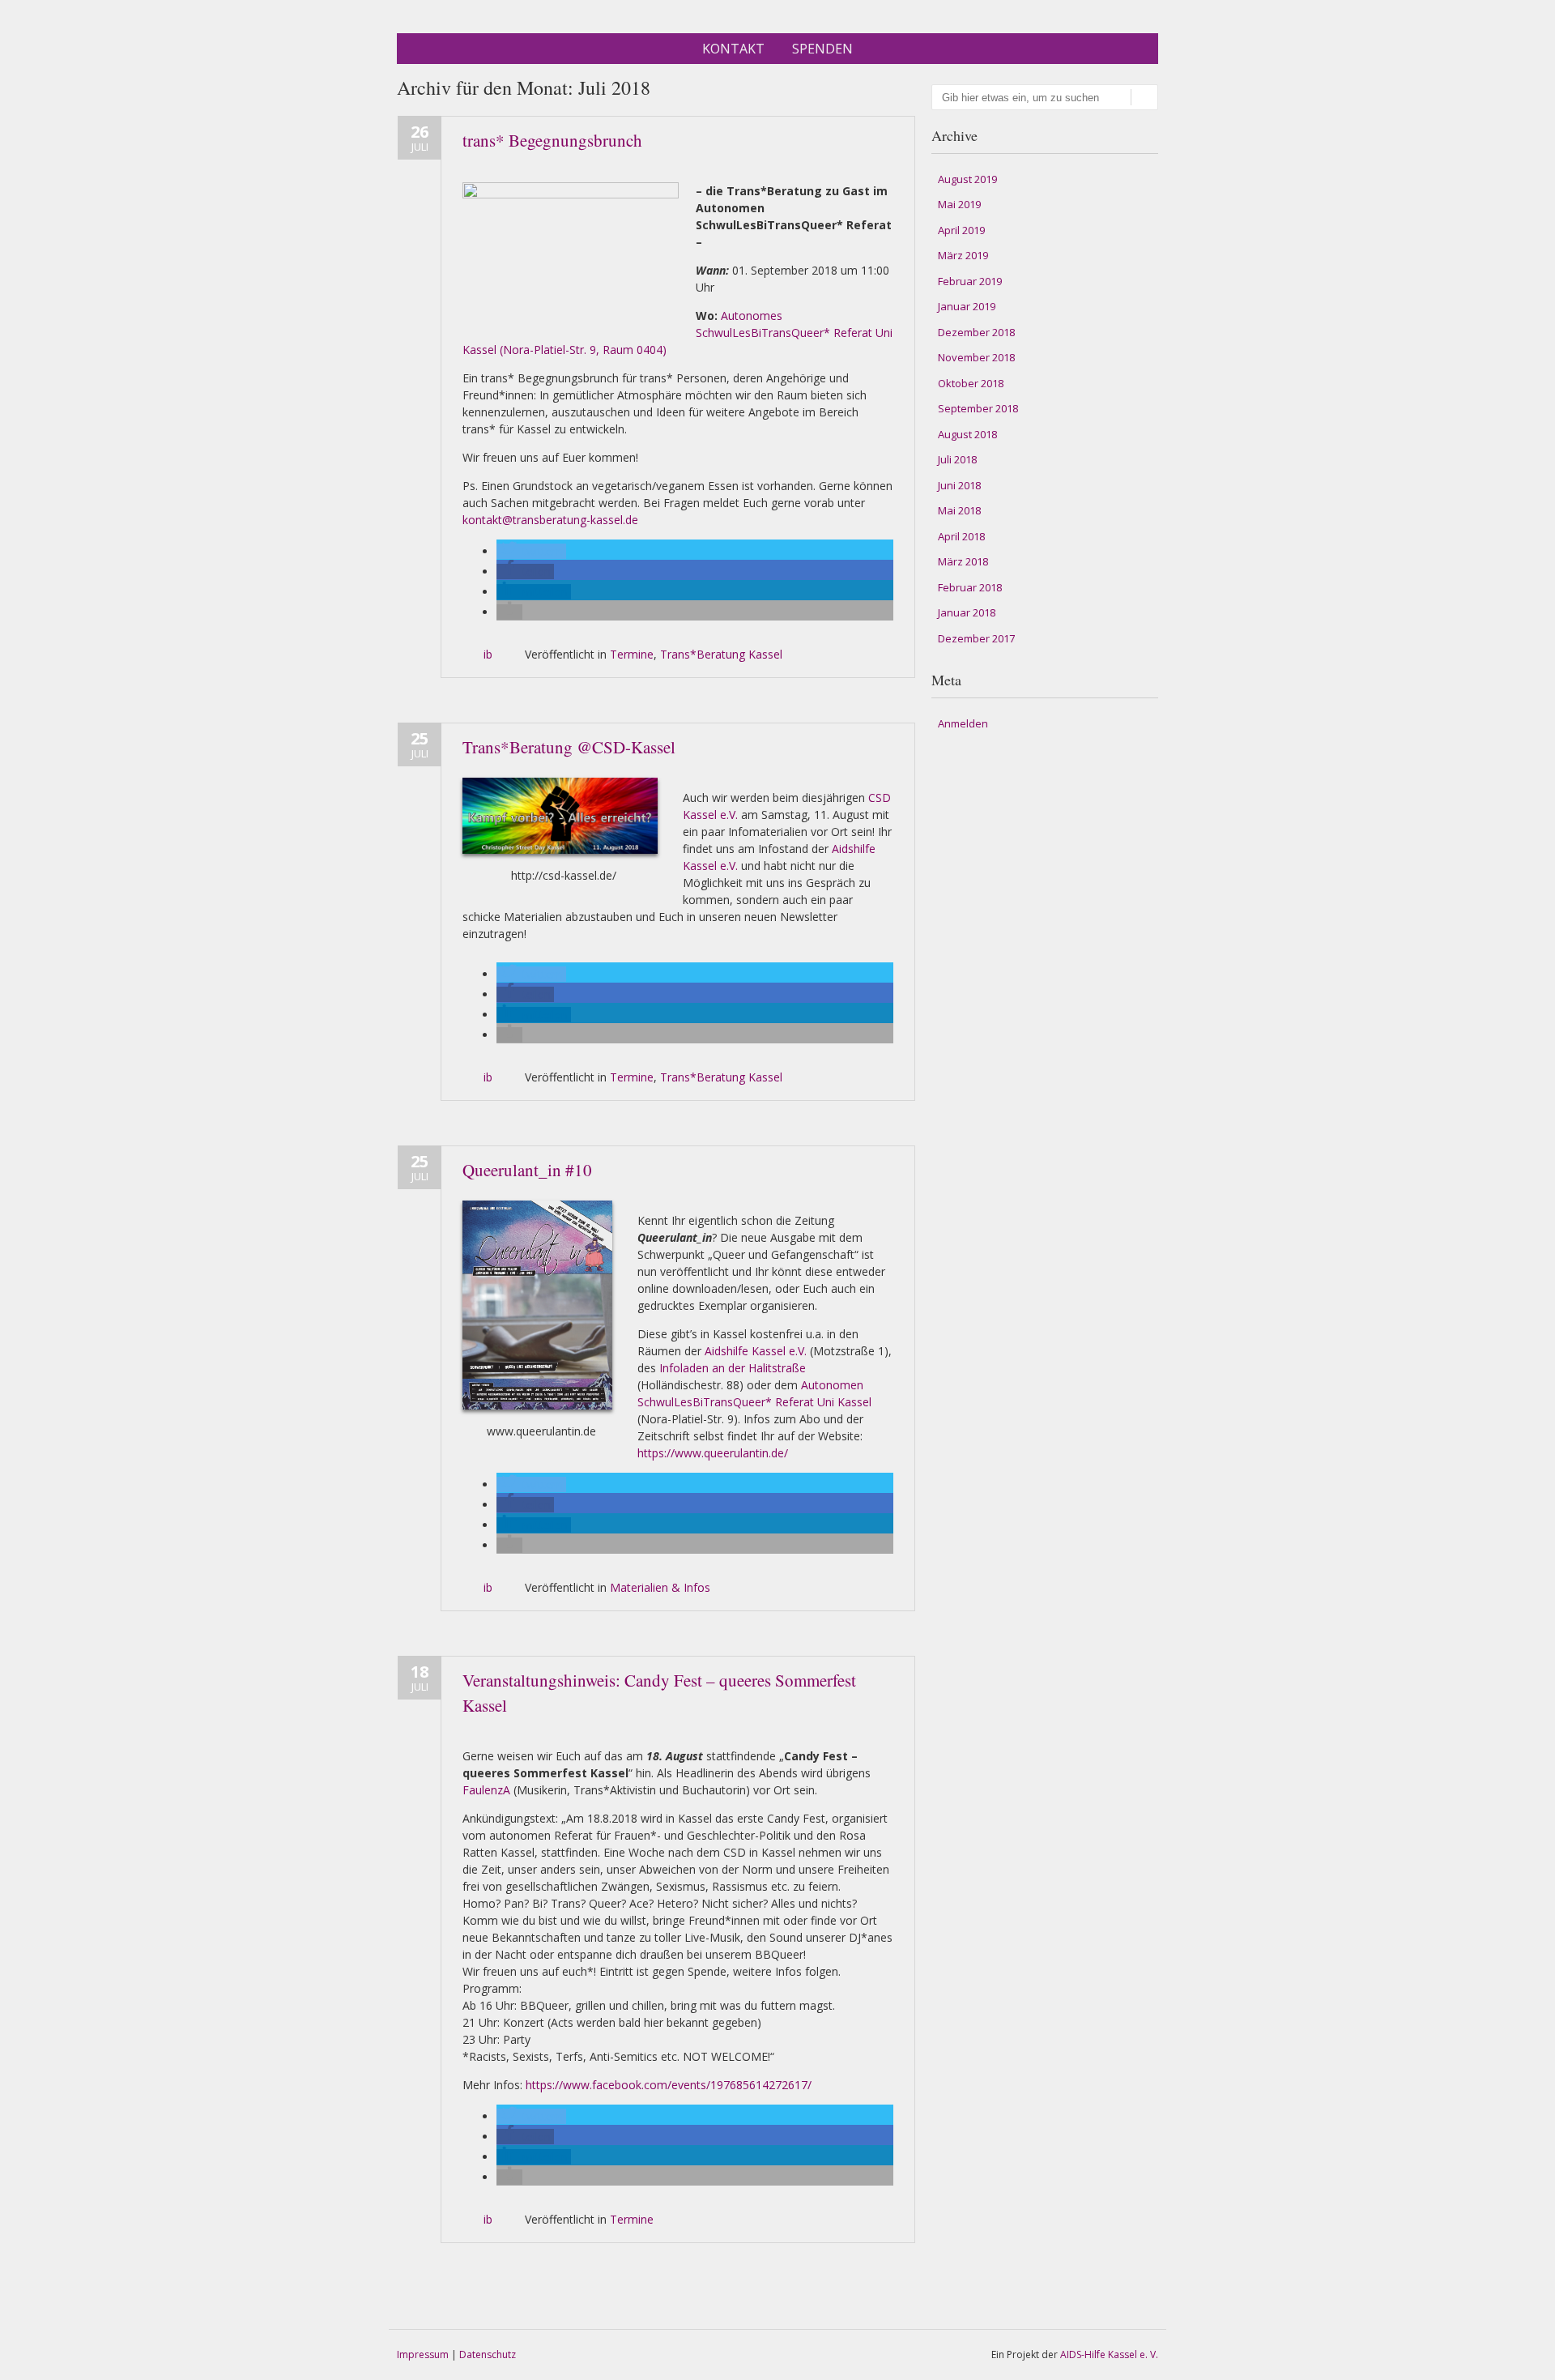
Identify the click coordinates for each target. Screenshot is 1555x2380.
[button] (531, 551)
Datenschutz (488, 2354)
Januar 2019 (967, 306)
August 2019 (967, 179)
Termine (632, 654)
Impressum (423, 2354)
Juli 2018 (957, 459)
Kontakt (733, 49)
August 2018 (967, 434)
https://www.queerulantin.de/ (713, 1453)
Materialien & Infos (660, 1587)
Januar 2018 (967, 612)
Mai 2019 (959, 204)
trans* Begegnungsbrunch (552, 140)
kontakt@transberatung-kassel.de (550, 520)
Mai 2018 (959, 510)
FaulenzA (486, 1790)
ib (488, 654)
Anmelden (963, 723)
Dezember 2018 (976, 332)
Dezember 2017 (976, 638)
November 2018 (976, 357)
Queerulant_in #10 (527, 1170)
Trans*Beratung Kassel (721, 654)
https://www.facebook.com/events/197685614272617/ (669, 2085)
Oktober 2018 (971, 383)
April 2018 (961, 536)
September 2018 (978, 408)
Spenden (822, 49)
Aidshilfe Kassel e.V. (756, 1351)
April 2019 (961, 230)
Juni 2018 (959, 485)
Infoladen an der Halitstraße (731, 1368)
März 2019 (963, 255)
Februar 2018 (970, 587)
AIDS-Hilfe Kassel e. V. (1109, 2354)
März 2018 (963, 561)
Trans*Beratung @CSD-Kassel (569, 747)
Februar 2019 (970, 281)
